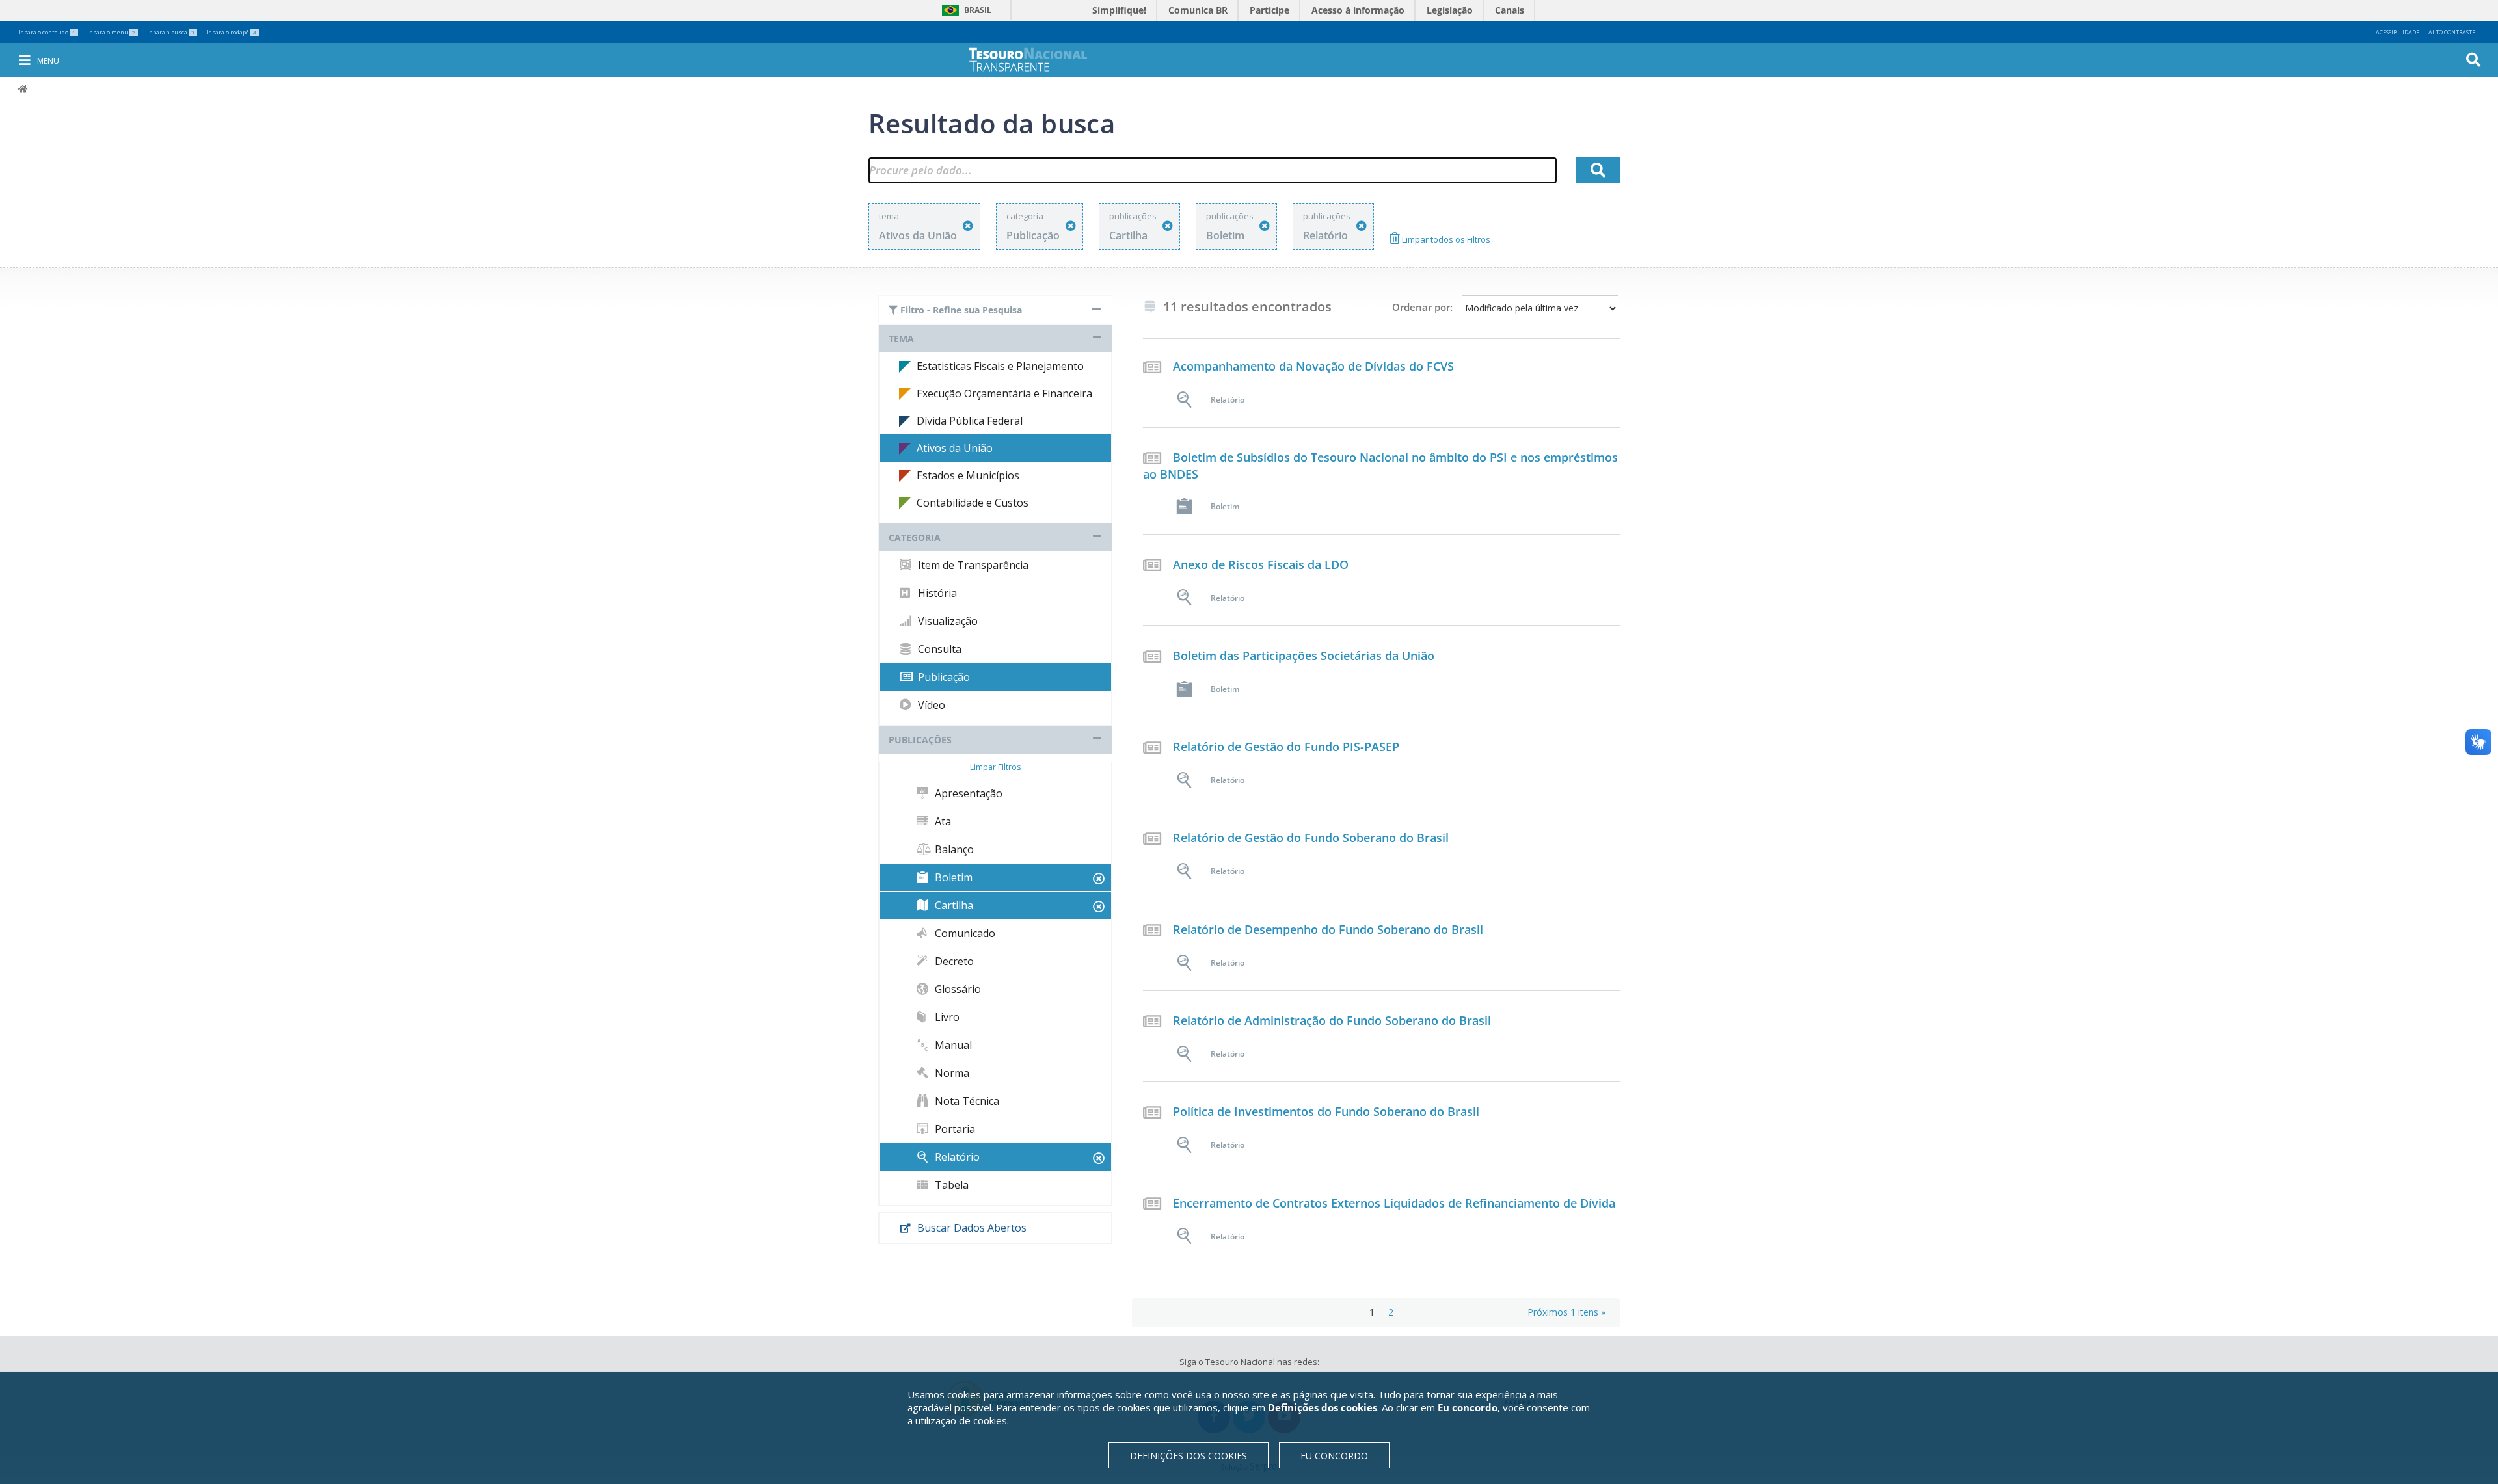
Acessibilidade (2397, 32)
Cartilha (953, 905)
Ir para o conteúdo (47, 32)
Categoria (915, 537)
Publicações (920, 740)
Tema (901, 338)
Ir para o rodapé (231, 32)
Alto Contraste (2452, 32)
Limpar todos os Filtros (1445, 239)
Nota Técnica (966, 1101)
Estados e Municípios (968, 475)
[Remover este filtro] (968, 226)
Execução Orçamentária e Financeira (1004, 393)
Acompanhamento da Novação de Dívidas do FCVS (1313, 366)
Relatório (956, 1157)
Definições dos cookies (1189, 1456)
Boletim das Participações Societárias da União (1304, 656)
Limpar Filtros (995, 767)
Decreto (953, 961)
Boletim (952, 877)
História (936, 593)
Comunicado (964, 933)
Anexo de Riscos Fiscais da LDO (1261, 564)
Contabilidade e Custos (973, 503)
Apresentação (967, 793)
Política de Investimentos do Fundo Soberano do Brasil (1326, 1111)
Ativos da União (955, 448)
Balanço (953, 849)
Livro (946, 1017)
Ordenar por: (1422, 307)
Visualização (947, 621)
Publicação (943, 677)
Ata (942, 821)
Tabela (950, 1185)
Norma (951, 1073)
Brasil (964, 10)
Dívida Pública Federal (970, 421)
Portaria (954, 1129)
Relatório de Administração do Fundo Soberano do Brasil (1332, 1020)
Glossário (957, 989)
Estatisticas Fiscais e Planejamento (1000, 366)
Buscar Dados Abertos (971, 1228)
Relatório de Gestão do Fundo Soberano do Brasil (1311, 838)
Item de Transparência (972, 565)
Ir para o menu (111, 32)
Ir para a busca (171, 32)
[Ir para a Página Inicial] (1037, 60)
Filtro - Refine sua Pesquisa (960, 310)
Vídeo (930, 705)
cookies (964, 1394)
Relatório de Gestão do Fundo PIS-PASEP (1286, 747)
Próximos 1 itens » (1566, 1312)
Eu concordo (1334, 1456)
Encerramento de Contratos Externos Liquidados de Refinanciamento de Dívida (1394, 1203)
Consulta (938, 649)
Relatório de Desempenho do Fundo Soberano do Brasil (1328, 929)
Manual (952, 1045)
